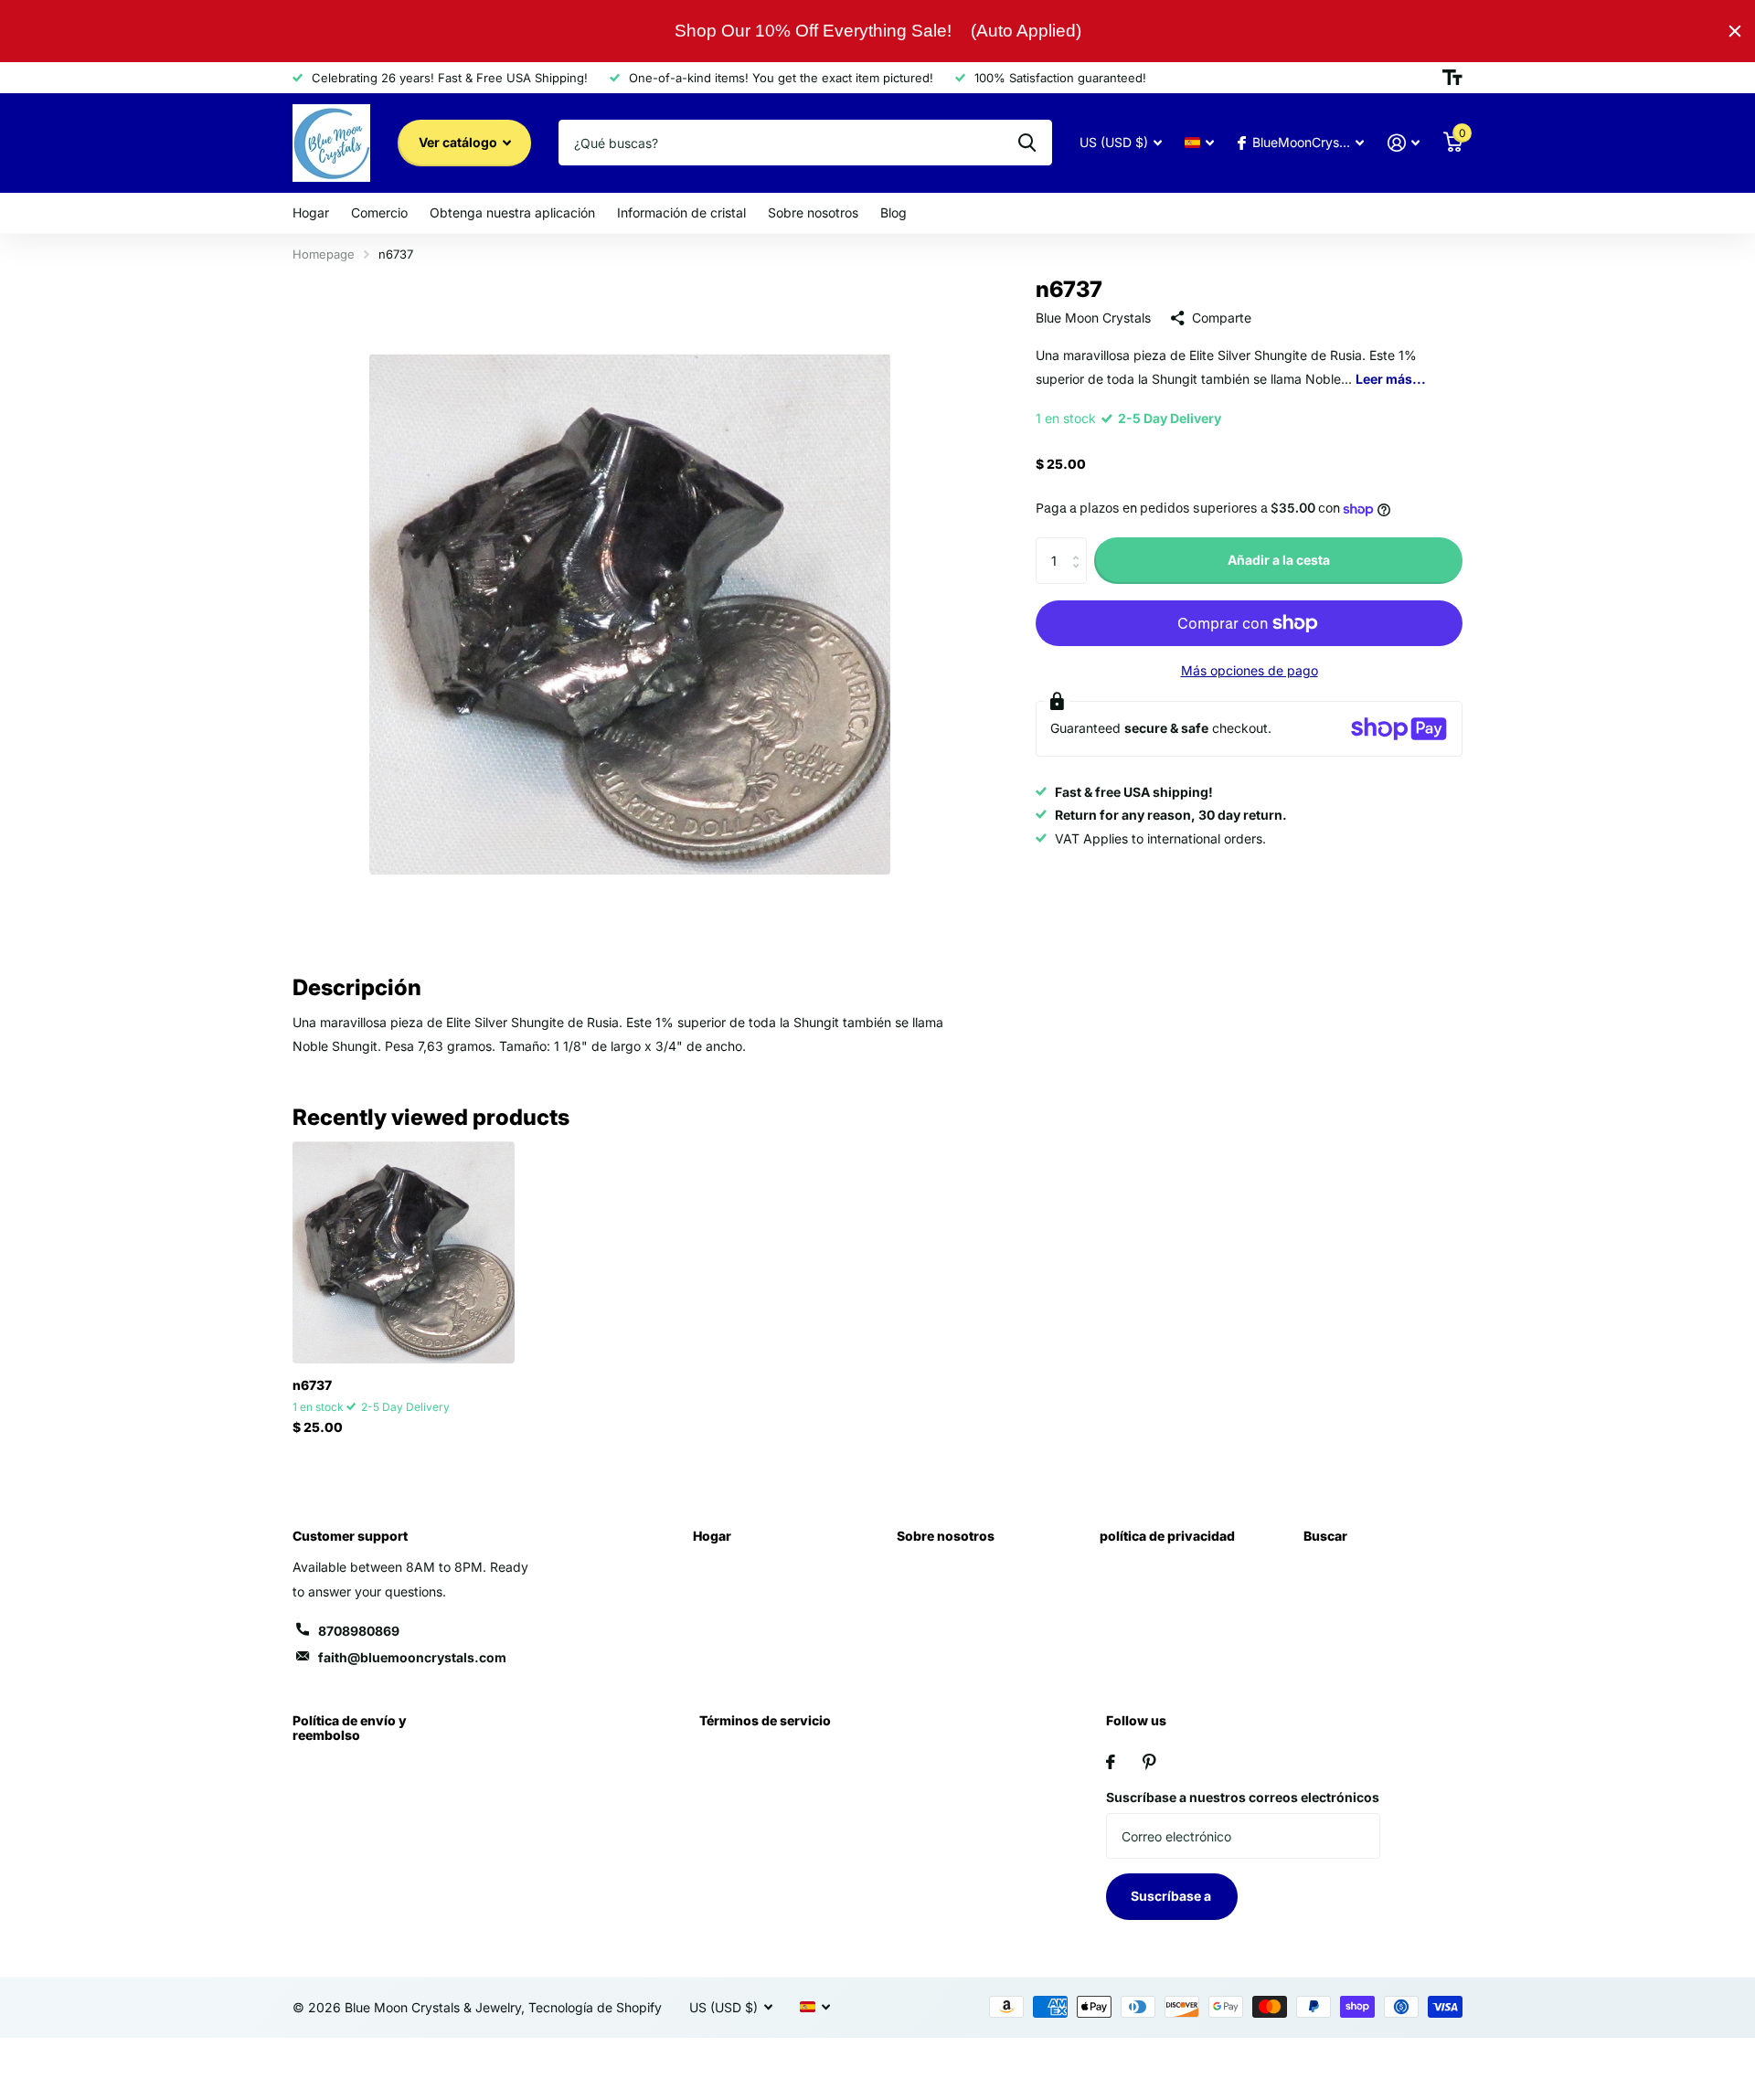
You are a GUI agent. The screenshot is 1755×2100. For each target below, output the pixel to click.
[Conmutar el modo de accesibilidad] (1452, 78)
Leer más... (1391, 379)
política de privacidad (1167, 1536)
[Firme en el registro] (1404, 143)
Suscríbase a (1172, 1896)
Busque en (1027, 143)
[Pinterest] (1149, 1762)
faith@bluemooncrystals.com (412, 1657)
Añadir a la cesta (1279, 561)
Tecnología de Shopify (595, 2007)
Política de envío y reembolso (350, 1728)
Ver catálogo (459, 142)
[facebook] (1111, 1762)
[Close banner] (1735, 31)
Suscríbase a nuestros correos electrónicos (1243, 1797)
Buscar (1325, 1536)
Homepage (324, 254)
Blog (893, 212)
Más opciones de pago (1250, 670)
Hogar (311, 212)
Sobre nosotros (813, 212)
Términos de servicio (765, 1720)
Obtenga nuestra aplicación (512, 212)
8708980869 (359, 1631)
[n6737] (404, 1252)
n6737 (312, 1385)
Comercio (379, 212)
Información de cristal (681, 212)
